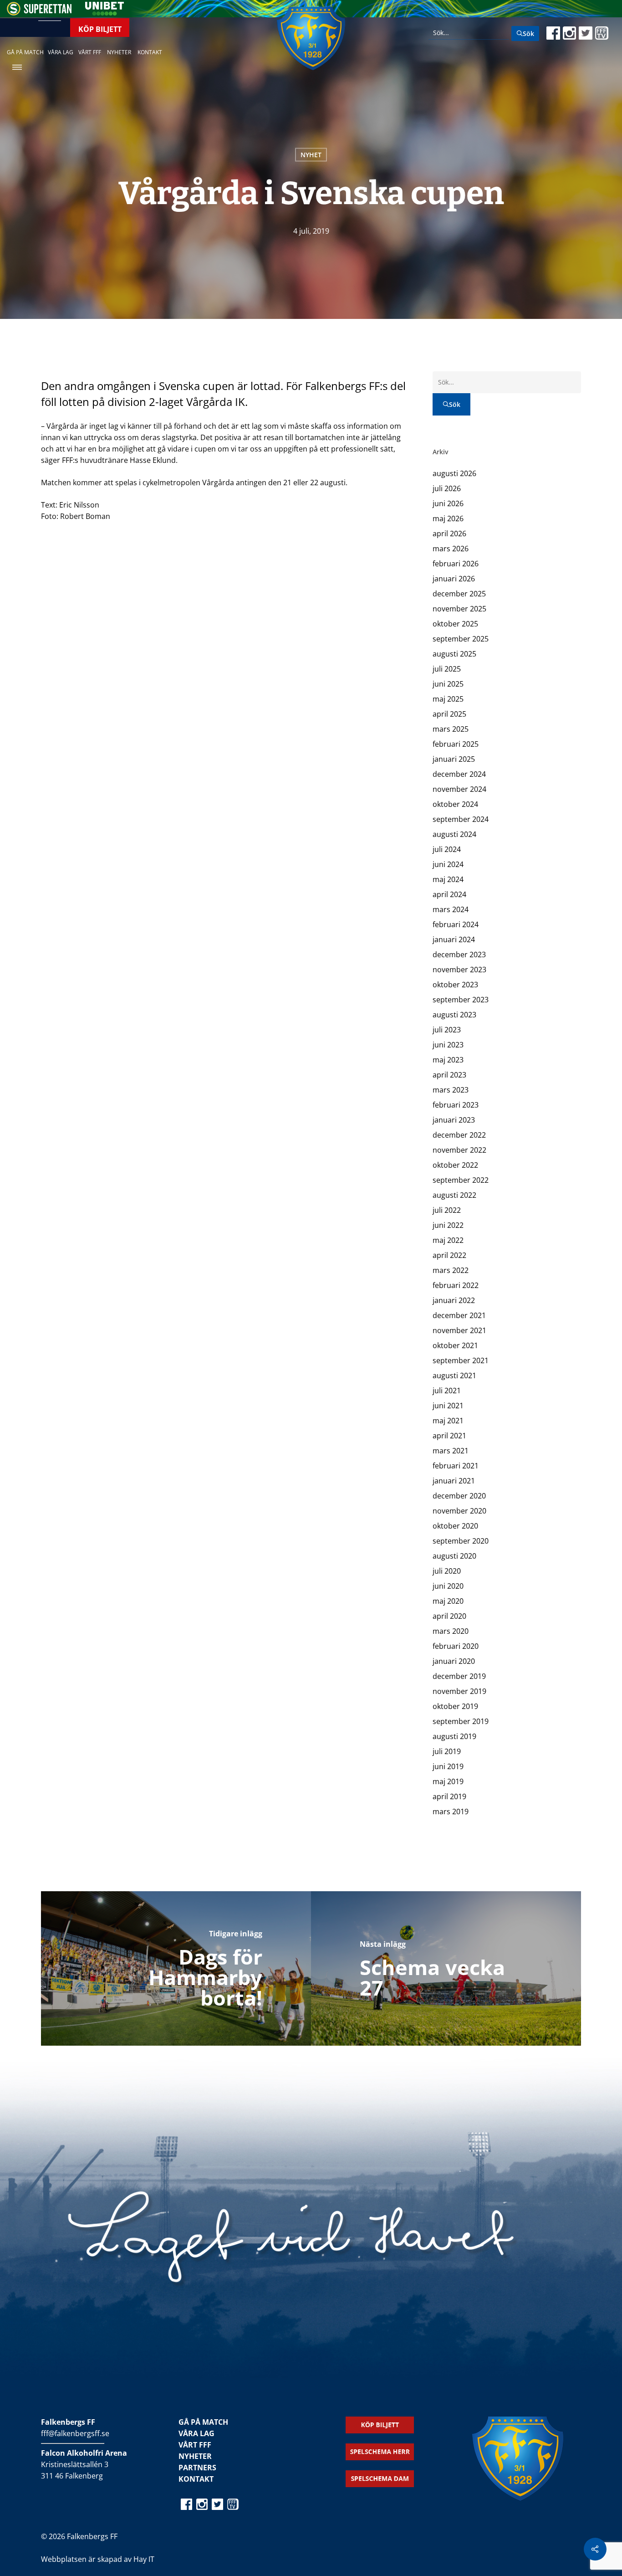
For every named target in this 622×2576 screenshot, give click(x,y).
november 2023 (459, 970)
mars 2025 (451, 729)
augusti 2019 (454, 1736)
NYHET (311, 155)
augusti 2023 (454, 1015)
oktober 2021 (455, 1345)
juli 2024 (447, 849)
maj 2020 (448, 1601)
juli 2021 (447, 1391)
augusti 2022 (454, 1195)
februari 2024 (456, 924)
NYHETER (195, 2456)
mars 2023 (451, 1090)
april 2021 (449, 1436)
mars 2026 (451, 549)
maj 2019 (448, 1781)
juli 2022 (447, 1210)
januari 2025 (454, 759)
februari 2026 (456, 564)
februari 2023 (456, 1105)
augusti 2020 (454, 1556)
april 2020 (449, 1616)
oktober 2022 (455, 1165)
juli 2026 (447, 488)
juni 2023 (448, 1045)
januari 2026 (454, 579)
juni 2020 (448, 1586)
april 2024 (449, 894)
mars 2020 (451, 1631)
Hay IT (144, 2559)
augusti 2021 (454, 1375)
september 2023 (461, 1000)
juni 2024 (448, 864)
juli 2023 (447, 1030)
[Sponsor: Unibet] (104, 13)
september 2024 (461, 819)
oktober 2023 (455, 985)
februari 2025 (456, 744)
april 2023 (449, 1075)
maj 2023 (448, 1060)
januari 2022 (454, 1300)
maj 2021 (448, 1421)
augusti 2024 (454, 834)
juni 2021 (448, 1406)
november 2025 (459, 609)
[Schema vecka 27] (446, 1968)
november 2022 (459, 1150)
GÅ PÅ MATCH (203, 2422)
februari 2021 (456, 1466)
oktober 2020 (455, 1526)
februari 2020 (456, 1646)
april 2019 (449, 1796)
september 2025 (461, 639)
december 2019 (459, 1676)
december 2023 (459, 954)
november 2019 (459, 1691)
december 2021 (459, 1315)
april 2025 (449, 714)
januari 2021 (454, 1481)
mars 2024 (451, 909)
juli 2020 (447, 1571)
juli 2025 (447, 669)
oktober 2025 (455, 624)
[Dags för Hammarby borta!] (176, 1968)
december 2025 (459, 594)
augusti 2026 (454, 473)
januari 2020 (454, 1661)
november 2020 (459, 1511)
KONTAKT (196, 2479)
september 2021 (461, 1360)
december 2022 (459, 1135)
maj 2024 (448, 879)
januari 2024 (454, 939)
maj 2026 (448, 518)
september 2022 (461, 1180)
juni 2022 (448, 1225)
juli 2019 (447, 1751)
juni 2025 (448, 684)
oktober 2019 (455, 1706)
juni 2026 (448, 503)
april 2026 (449, 534)
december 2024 (459, 774)
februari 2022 (456, 1285)
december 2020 (459, 1496)
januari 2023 (454, 1120)
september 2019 (461, 1721)
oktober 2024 (455, 804)
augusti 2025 (454, 654)
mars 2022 (451, 1270)
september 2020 (461, 1541)
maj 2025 (448, 699)
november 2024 (459, 789)
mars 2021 (451, 1451)
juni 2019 (448, 1766)
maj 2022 (448, 1240)
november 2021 (459, 1330)
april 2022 (449, 1255)
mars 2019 (451, 1811)
